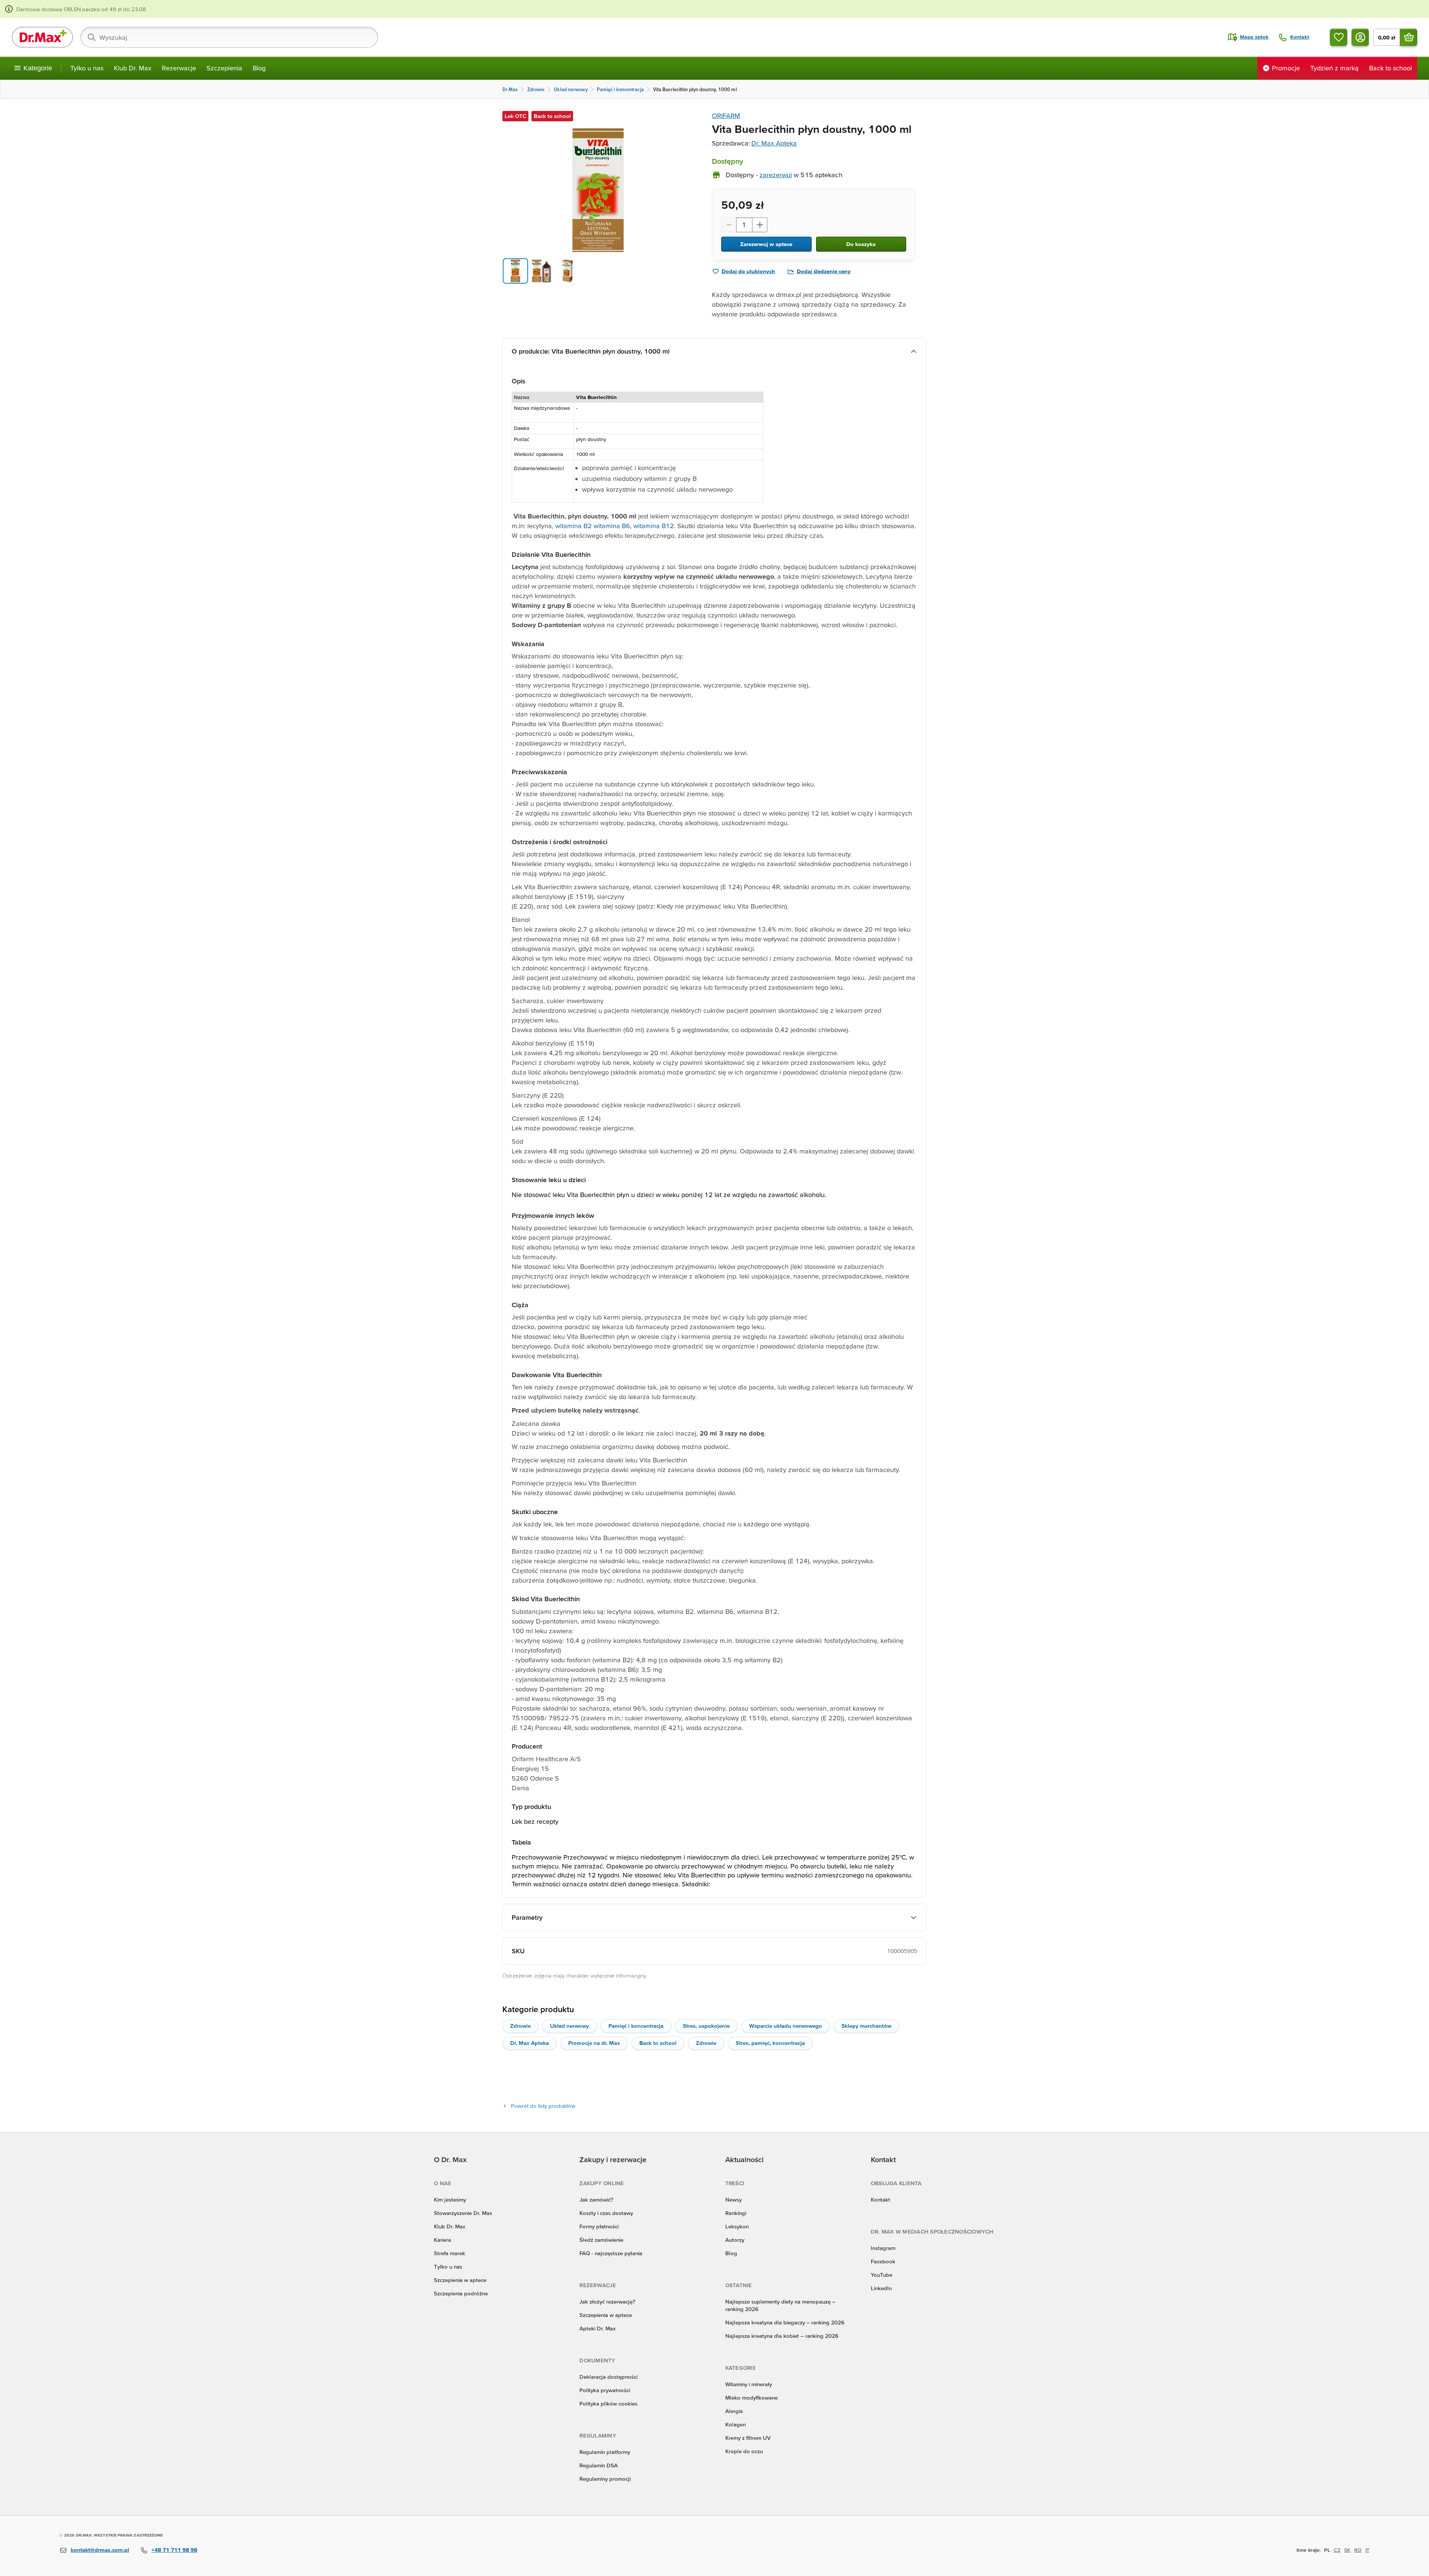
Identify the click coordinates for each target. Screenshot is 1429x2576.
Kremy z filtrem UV (748, 2438)
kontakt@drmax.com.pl (100, 2550)
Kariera (442, 2240)
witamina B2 (573, 526)
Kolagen (736, 2424)
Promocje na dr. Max (594, 2043)
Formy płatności (599, 2226)
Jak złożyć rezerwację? (607, 2302)
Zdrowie (520, 2026)
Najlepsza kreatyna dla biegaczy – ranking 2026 (785, 2322)
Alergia (734, 2411)
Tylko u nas (87, 68)
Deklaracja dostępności (608, 2377)
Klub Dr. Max (133, 68)
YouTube (882, 2275)
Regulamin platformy (605, 2452)
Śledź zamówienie (601, 2240)
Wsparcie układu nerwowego (786, 2026)
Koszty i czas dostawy (606, 2213)
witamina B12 (654, 526)
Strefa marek (450, 2253)
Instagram (883, 2248)
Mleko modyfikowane (752, 2398)
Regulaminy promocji (605, 2479)
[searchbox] (229, 37)
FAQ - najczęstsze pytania (611, 2253)
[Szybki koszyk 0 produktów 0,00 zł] (1409, 37)
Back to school (658, 2043)
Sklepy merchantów (866, 2026)
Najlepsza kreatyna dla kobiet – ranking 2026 (782, 2336)
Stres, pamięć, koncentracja (770, 2043)
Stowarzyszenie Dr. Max (463, 2213)
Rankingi (736, 2213)
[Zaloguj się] (1360, 37)
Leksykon (737, 2226)
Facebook (883, 2261)
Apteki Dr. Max (597, 2328)
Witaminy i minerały (749, 2384)
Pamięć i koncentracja (636, 2026)
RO (1358, 2550)
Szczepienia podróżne (461, 2293)
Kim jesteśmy (450, 2200)
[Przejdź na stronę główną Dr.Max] (42, 37)
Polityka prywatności (605, 2390)
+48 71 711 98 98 (174, 2550)
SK (1347, 2550)
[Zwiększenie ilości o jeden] (760, 225)
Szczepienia (224, 68)
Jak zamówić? (596, 2200)
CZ (1337, 2550)
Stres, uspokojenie (706, 2026)
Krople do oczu (744, 2451)
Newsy (733, 2200)
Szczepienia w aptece (460, 2280)
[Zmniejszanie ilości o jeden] (729, 225)
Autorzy (735, 2240)
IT (1367, 2550)
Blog (259, 68)
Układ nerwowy (570, 2026)
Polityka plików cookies (608, 2403)
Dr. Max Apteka (774, 143)
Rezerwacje (179, 68)
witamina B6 (612, 526)
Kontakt (880, 2200)
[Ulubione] (1339, 37)
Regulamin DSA (599, 2465)
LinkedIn (881, 2288)
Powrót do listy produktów (543, 2106)
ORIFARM (726, 116)
